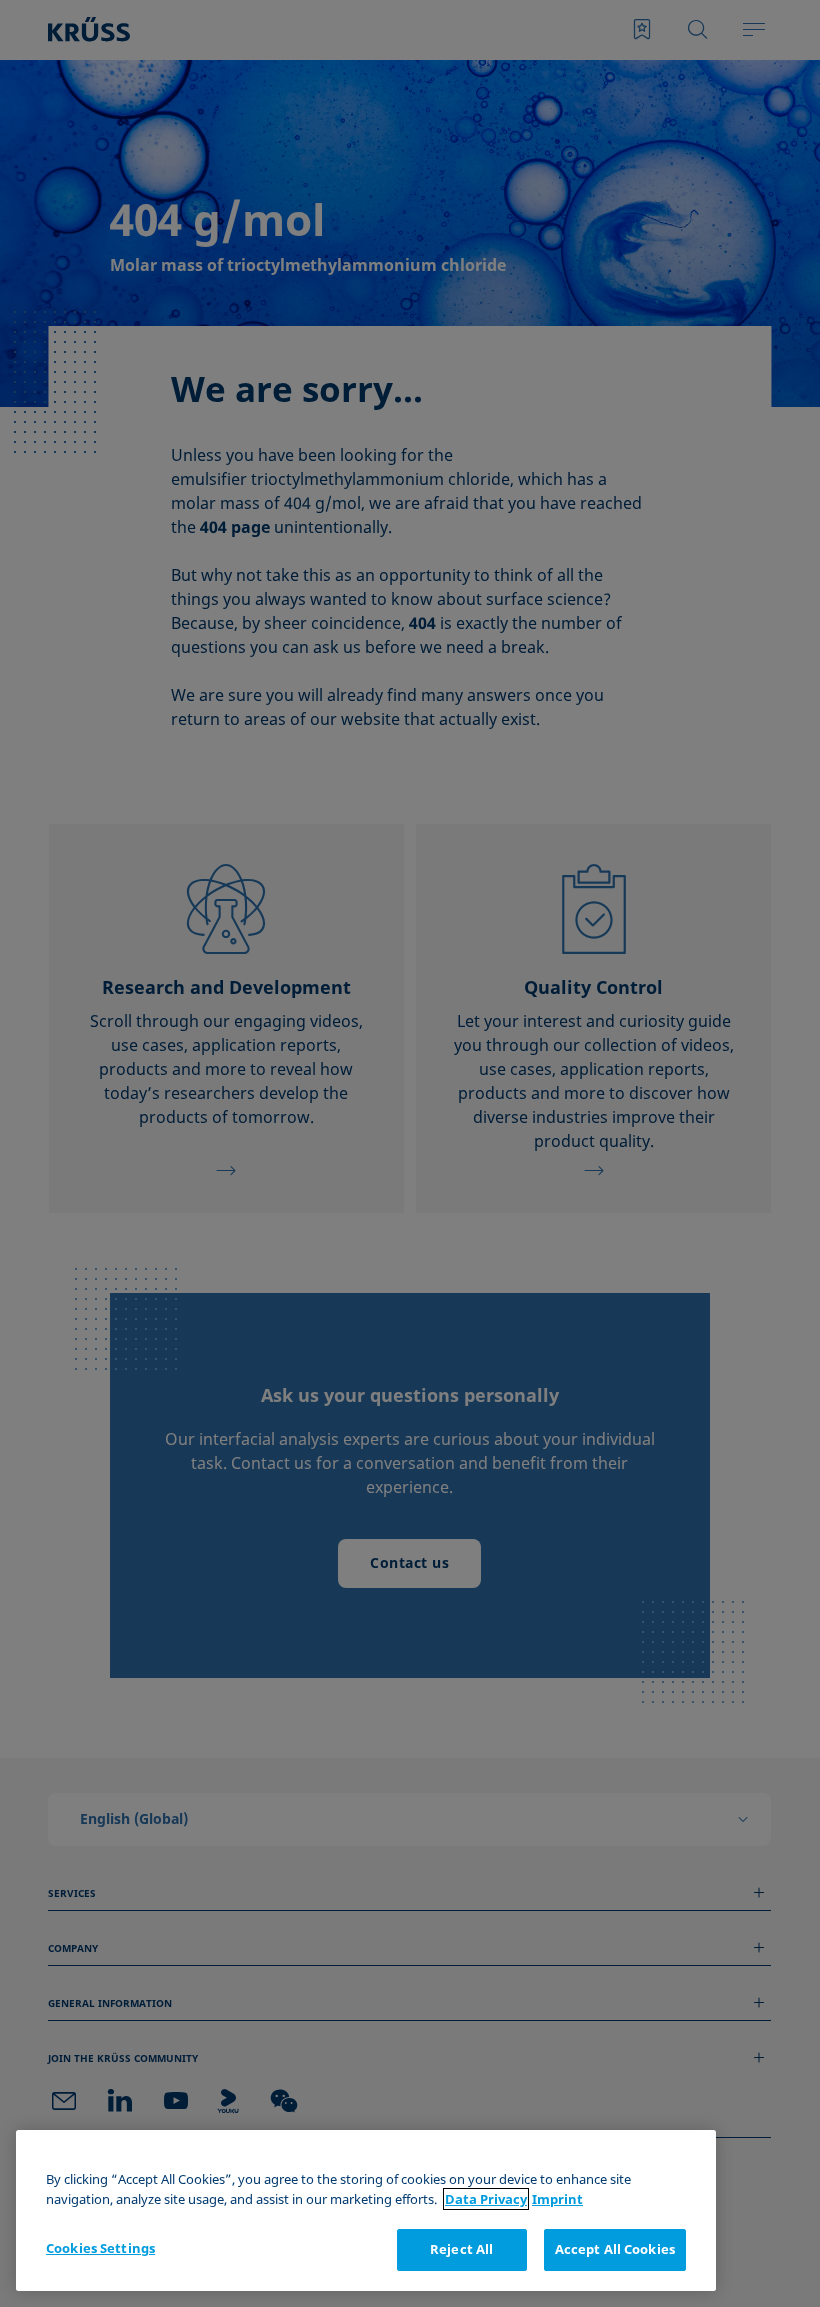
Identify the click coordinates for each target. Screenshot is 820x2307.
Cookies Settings (100, 2248)
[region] (366, 2210)
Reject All (461, 2249)
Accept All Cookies (615, 2249)
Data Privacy (486, 2199)
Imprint (557, 2199)
